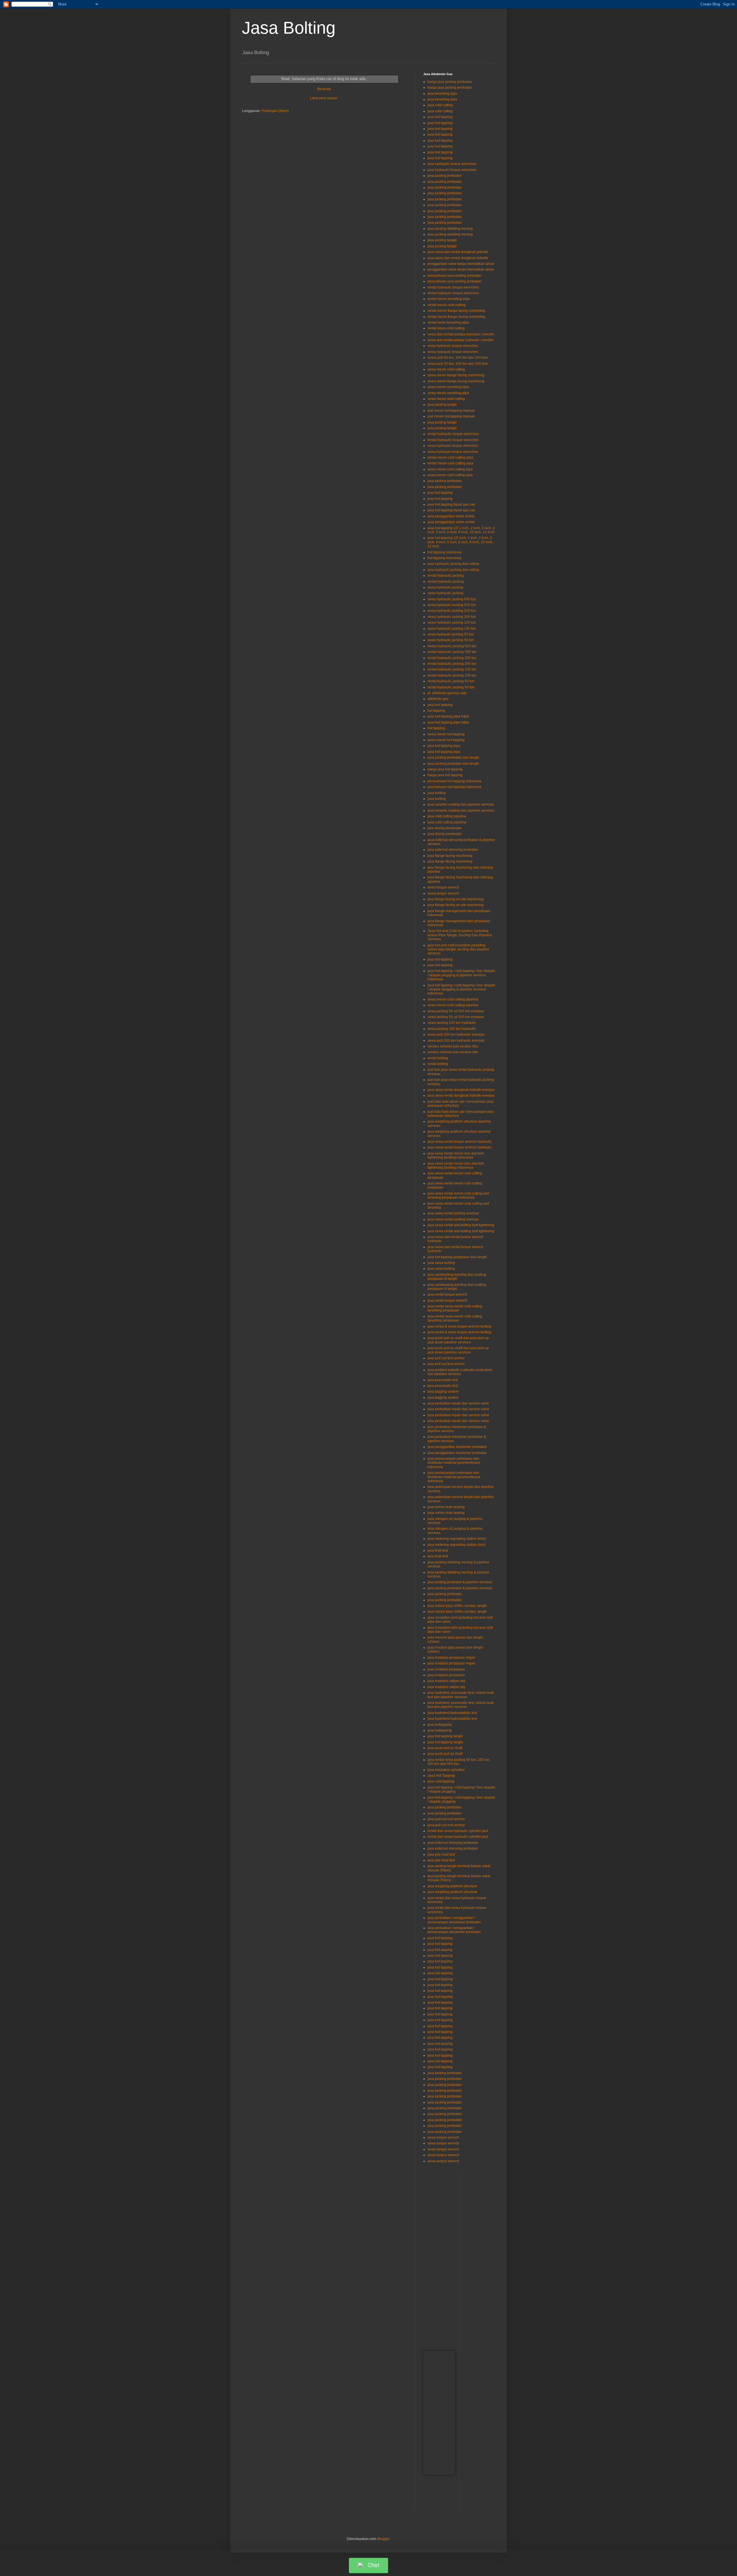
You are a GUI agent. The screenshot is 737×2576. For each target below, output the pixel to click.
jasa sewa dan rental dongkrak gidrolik (458, 252)
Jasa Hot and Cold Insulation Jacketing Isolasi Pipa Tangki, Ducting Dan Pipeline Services (460, 935)
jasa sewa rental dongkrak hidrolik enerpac (461, 1090)
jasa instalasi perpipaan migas (451, 1658)
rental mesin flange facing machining (456, 311)
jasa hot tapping (440, 117)
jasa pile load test (441, 1854)
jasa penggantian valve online (451, 516)
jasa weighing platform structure (452, 1886)
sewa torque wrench (443, 887)
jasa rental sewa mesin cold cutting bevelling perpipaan (455, 1308)
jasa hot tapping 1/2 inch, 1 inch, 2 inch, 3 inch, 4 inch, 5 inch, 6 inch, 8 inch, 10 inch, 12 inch (460, 542)
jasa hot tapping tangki (445, 1736)
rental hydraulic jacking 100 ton (452, 669)
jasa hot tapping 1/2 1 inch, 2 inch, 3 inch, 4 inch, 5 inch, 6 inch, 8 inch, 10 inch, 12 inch (461, 530)
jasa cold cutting (440, 105)
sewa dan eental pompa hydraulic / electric (461, 334)
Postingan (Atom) (275, 111)
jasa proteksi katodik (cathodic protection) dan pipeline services (460, 1372)
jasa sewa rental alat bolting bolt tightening (461, 1225)
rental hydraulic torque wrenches (453, 287)
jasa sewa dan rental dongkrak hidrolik (458, 258)
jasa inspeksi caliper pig (446, 1681)
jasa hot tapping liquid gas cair (451, 504)
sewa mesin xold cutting (446, 399)
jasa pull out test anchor (446, 1358)
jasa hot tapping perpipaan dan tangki (457, 1257)
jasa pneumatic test (443, 1380)
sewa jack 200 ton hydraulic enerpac (456, 1034)
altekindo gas (438, 699)
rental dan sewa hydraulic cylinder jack (458, 1831)
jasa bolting (437, 793)
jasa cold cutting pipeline (447, 816)
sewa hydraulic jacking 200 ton (452, 611)
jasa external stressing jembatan (453, 850)
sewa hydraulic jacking (445, 587)
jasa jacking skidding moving (450, 229)
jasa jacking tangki (442, 240)
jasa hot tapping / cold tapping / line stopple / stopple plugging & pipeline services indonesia (461, 975)
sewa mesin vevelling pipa (448, 387)
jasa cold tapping (441, 1781)
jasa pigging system (443, 1392)
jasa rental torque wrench (447, 1294)
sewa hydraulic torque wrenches (453, 346)
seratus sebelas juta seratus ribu (453, 1046)
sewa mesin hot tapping (446, 734)
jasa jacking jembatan (445, 176)
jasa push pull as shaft (445, 1748)
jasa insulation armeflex (446, 1770)
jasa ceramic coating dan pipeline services (461, 804)
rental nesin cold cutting (446, 328)
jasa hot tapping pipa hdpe (448, 716)
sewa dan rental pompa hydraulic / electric (460, 340)
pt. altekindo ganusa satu (447, 693)
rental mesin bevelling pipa (449, 299)
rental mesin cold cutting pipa (450, 458)
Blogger (383, 2539)
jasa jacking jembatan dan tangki (453, 758)
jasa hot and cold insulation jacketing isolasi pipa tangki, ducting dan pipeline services (458, 949)
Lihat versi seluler (324, 98)
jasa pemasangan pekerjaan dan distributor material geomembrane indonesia (454, 1463)
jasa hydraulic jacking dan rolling (453, 564)
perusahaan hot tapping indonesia (454, 781)
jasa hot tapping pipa (444, 746)
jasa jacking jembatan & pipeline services (460, 1582)
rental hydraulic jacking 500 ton (452, 646)
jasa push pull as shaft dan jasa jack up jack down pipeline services (458, 1340)
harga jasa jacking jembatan (450, 82)
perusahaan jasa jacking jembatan (455, 276)
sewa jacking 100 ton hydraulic (452, 1023)
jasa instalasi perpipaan (446, 1669)
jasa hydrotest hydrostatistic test (452, 1713)
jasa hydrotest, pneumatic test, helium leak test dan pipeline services (461, 1695)
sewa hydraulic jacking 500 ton (452, 599)
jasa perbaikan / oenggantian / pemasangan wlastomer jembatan (454, 1920)
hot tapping (436, 711)
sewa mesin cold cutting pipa (450, 469)
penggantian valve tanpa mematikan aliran (461, 264)
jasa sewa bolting (441, 1263)
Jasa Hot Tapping (441, 1776)
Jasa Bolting (289, 28)
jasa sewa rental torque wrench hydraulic (460, 1142)
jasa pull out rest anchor (446, 1819)
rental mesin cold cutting (447, 305)
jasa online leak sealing (446, 1507)
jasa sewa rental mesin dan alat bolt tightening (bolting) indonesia (456, 1155)
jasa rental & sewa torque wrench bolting (459, 1326)
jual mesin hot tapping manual (451, 411)
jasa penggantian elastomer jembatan (457, 1447)
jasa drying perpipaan (445, 828)
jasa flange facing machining (450, 856)
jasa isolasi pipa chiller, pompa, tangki (457, 1606)
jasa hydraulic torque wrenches (452, 164)
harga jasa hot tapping (445, 769)
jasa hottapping (440, 1725)
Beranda (324, 89)
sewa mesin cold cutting (446, 369)
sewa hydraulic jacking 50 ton (451, 634)
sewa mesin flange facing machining (456, 375)
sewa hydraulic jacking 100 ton (452, 622)
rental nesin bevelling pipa (448, 322)
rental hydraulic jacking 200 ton (452, 658)
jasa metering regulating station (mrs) (457, 1539)
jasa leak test (438, 1550)
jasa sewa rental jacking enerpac (453, 1213)
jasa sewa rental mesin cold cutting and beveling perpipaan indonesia (458, 1195)
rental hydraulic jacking (446, 576)
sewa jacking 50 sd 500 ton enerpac (456, 1011)
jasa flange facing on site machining (456, 899)
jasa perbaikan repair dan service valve (458, 1403)
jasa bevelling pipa (442, 94)
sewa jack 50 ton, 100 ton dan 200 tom (458, 358)
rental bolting (438, 1058)
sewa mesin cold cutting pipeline (453, 999)
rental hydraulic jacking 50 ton (451, 681)
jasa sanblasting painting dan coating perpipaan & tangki (457, 1277)
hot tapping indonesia (445, 552)
